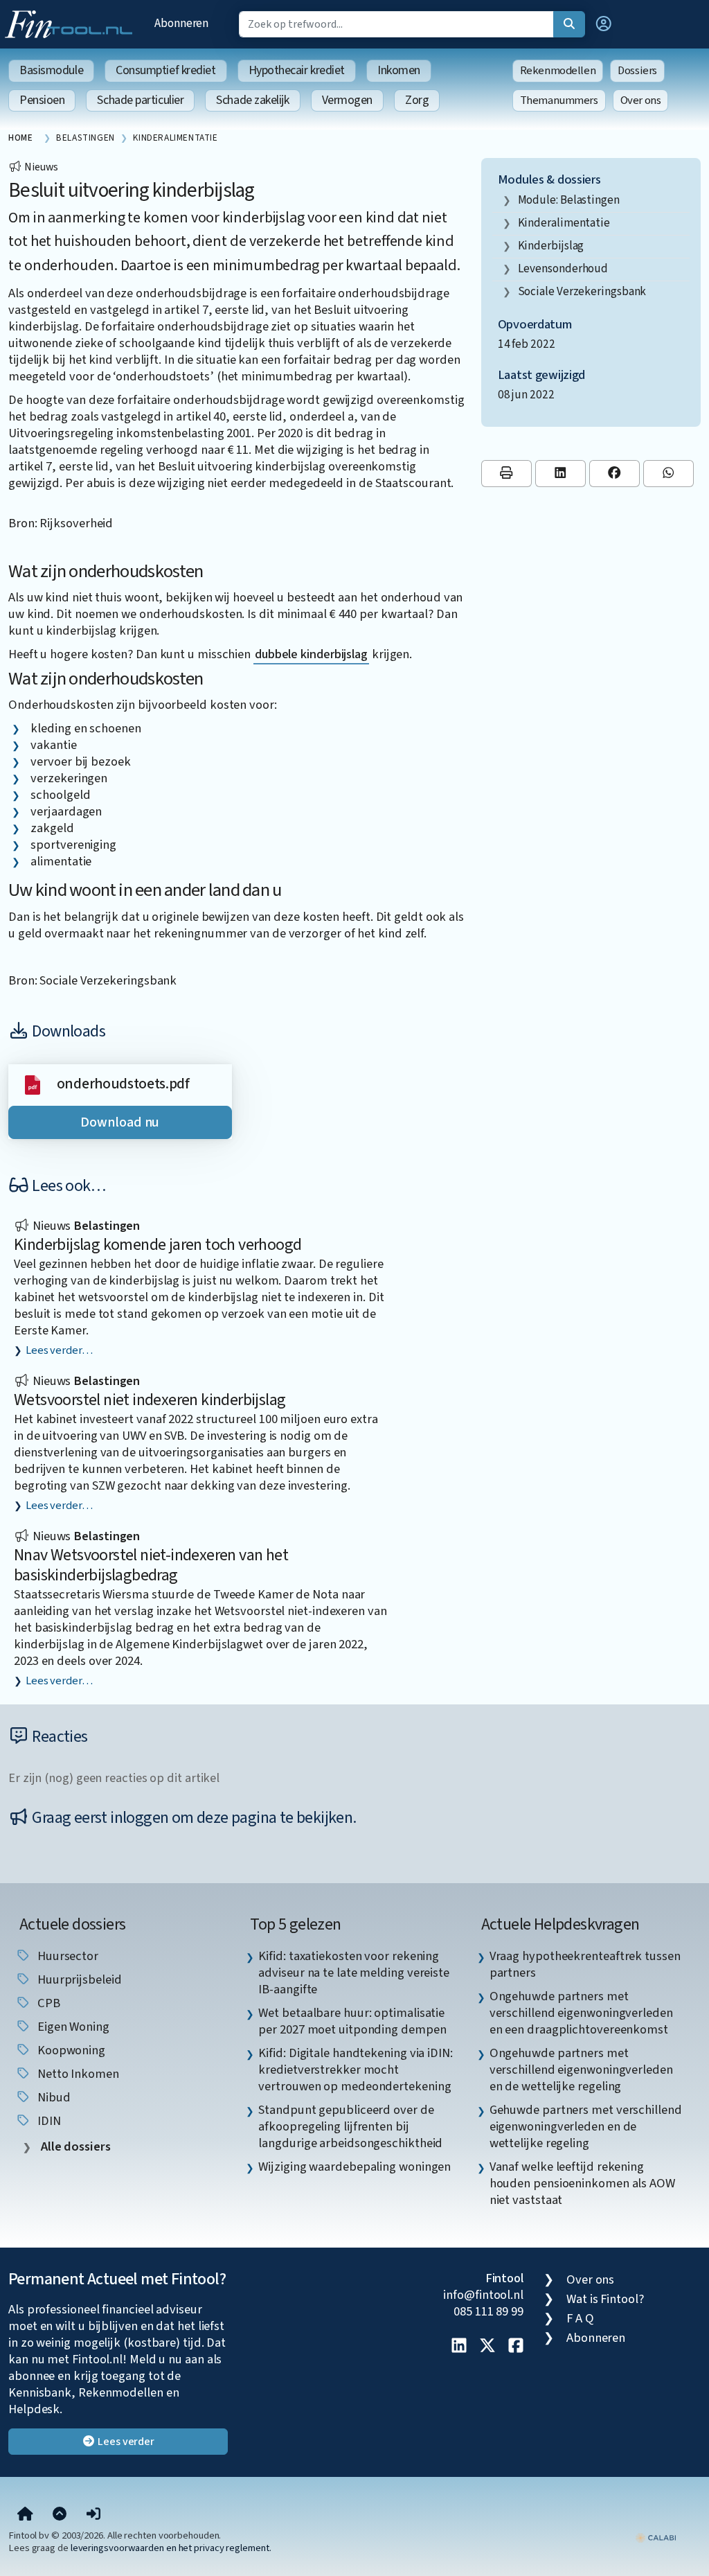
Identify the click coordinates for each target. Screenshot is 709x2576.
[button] (604, 24)
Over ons (641, 100)
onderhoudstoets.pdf (123, 1084)
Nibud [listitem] (52, 2097)
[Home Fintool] (72, 23)
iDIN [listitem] (48, 2121)
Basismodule (51, 70)
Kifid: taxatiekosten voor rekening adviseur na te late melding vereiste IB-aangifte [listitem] (354, 1973)
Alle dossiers (74, 2147)
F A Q (580, 2318)
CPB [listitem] (47, 2003)
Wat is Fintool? (605, 2299)
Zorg (417, 100)
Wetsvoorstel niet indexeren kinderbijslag (150, 1400)
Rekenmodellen (558, 71)
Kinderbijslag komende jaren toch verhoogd (158, 1245)
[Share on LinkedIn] (560, 474)
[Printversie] (506, 474)
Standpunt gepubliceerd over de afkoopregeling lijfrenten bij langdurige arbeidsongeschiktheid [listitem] (350, 2126)
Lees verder (125, 2442)
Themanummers (559, 100)
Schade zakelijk (252, 100)
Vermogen (347, 100)
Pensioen (42, 100)
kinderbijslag (551, 246)
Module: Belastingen (569, 200)
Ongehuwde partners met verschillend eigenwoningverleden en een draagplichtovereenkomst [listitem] (581, 2013)
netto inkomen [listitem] (77, 2074)
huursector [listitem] (66, 1956)
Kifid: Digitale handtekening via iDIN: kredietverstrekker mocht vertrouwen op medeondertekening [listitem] (356, 2070)
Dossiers (637, 71)
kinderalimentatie (564, 223)
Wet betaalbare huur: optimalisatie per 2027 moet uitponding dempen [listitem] (352, 2021)
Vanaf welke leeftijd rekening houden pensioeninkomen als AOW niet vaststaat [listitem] (582, 2183)
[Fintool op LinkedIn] (459, 2347)
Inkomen (399, 70)
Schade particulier (140, 100)
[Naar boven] (60, 2514)
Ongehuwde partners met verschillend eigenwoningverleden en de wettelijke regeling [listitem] (581, 2070)
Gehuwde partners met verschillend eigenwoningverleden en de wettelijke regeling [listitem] (586, 2126)
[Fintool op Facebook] (516, 2347)
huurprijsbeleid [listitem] (78, 1979)
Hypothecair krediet (297, 70)
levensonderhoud (563, 268)
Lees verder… (59, 1350)
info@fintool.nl (483, 2295)
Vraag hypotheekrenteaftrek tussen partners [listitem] (585, 1964)
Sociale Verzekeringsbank (582, 291)
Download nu (120, 1122)
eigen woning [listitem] (72, 2027)
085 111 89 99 (488, 2311)
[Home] (25, 2514)
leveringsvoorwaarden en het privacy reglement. (171, 2548)
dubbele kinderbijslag (311, 654)
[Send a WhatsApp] (668, 474)
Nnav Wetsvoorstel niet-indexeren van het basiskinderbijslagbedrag (151, 1565)
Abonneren (181, 23)
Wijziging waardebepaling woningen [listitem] (354, 2167)
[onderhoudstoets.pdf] (33, 1084)
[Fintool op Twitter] (487, 2347)
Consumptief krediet (165, 70)
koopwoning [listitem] (70, 2050)
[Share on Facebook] (614, 474)
